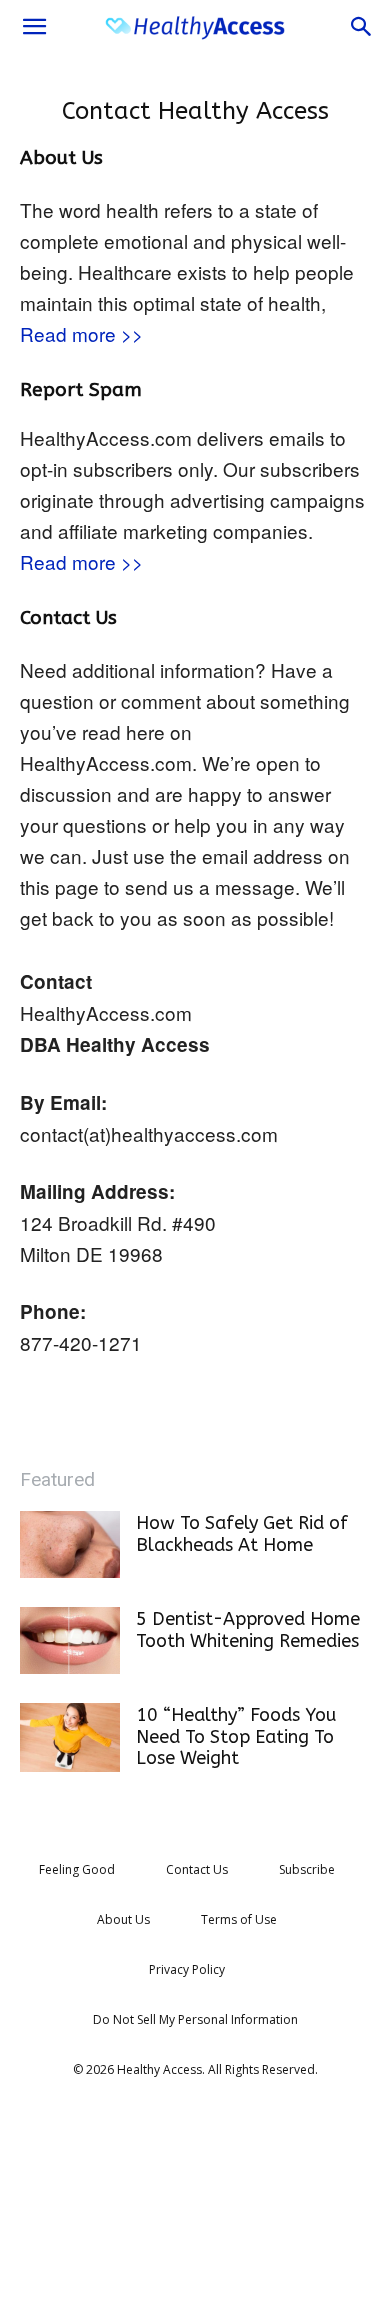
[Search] (362, 27)
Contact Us (197, 1869)
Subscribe (307, 1869)
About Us (123, 1919)
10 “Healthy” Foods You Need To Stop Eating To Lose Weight (236, 1736)
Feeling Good (77, 1869)
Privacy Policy (187, 1969)
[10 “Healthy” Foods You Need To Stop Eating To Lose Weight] (70, 1737)
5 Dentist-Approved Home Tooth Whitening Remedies (248, 1630)
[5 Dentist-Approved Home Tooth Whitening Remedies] (70, 1640)
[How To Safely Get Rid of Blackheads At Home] (70, 1544)
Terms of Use (239, 1919)
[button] (34, 27)
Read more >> (81, 333)
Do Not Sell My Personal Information (195, 2019)
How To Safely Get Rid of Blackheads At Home (242, 1534)
